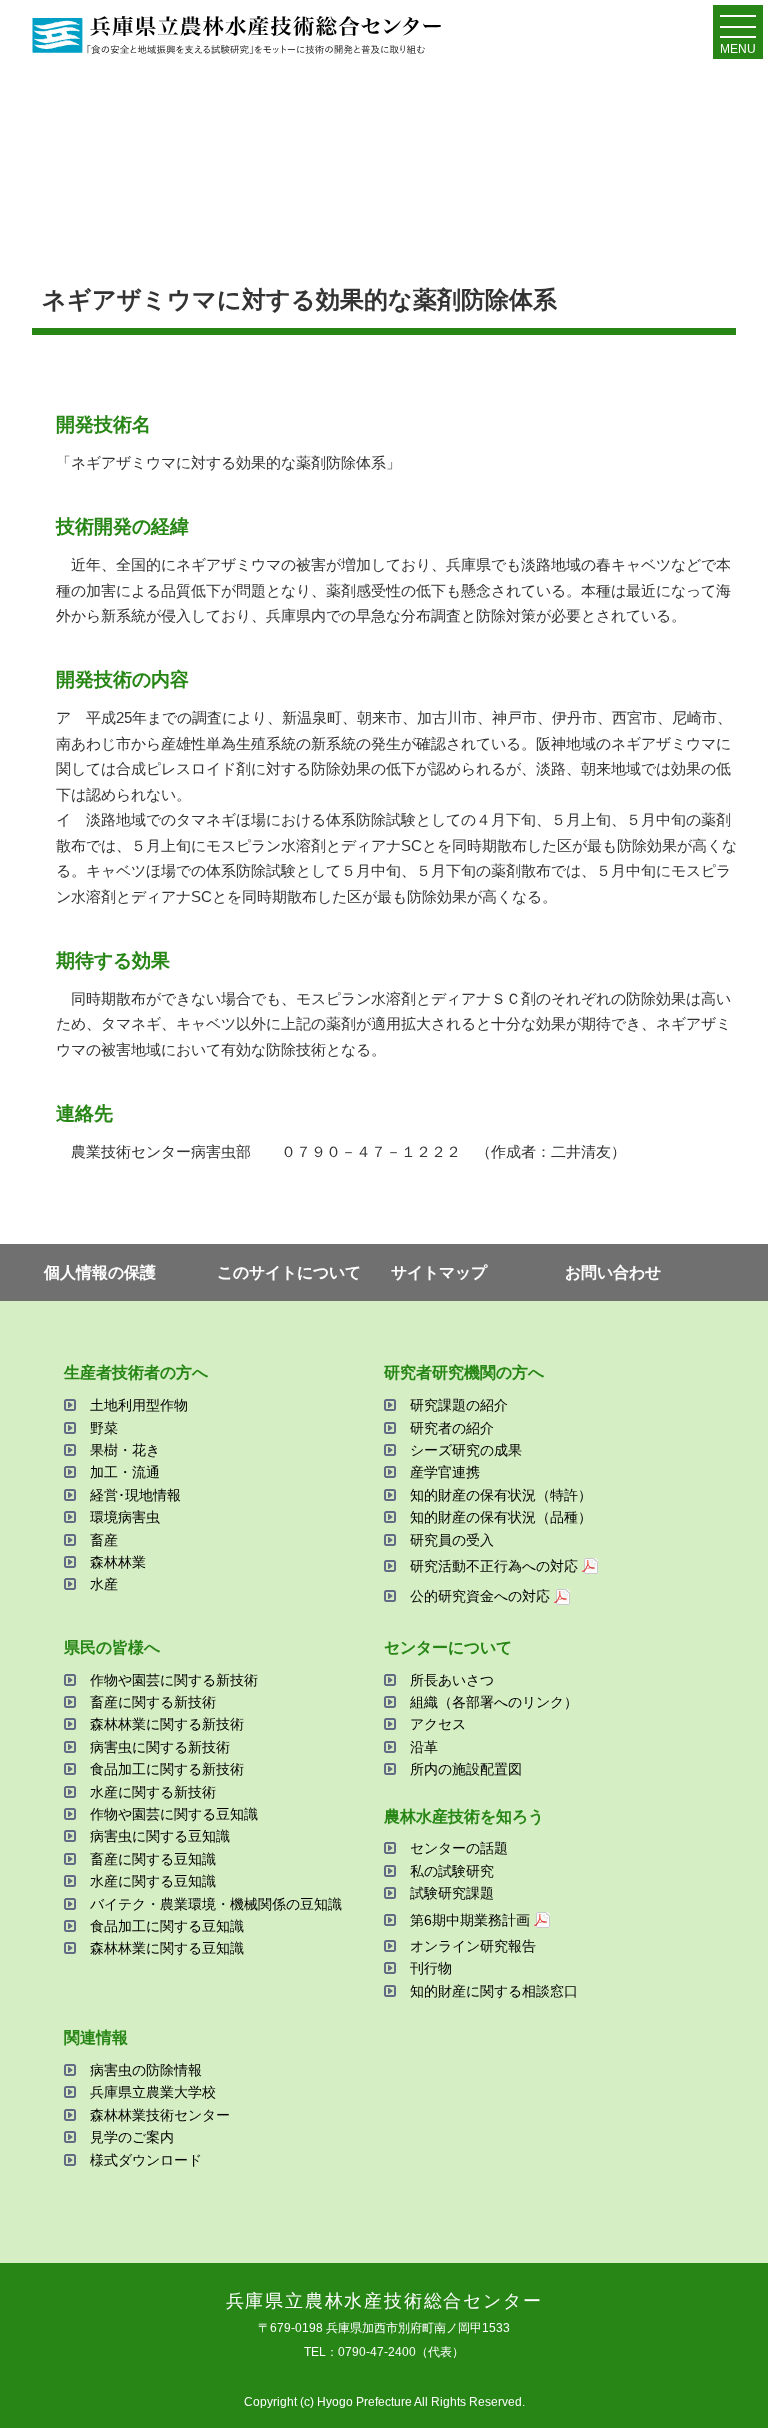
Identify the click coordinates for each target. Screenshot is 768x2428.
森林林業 (118, 1562)
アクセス (438, 1724)
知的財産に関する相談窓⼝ (494, 1991)
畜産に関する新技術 (153, 1702)
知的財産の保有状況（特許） (501, 1495)
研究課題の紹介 (459, 1405)
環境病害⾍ (125, 1517)
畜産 (104, 1540)
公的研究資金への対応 (480, 1596)
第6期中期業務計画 (470, 1920)
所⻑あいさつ (452, 1680)
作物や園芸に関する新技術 (174, 1680)
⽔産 (104, 1584)
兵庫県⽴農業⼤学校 (153, 2092)
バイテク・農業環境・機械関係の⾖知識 (216, 1904)
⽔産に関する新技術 (153, 1792)
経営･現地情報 (135, 1495)
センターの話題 (459, 1848)
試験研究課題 (452, 1893)
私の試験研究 (452, 1871)
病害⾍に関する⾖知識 (160, 1836)
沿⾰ (424, 1747)
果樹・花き (125, 1450)
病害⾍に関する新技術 (160, 1747)
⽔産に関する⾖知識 (153, 1881)
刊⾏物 (431, 1968)
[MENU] (738, 31)
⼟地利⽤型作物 (139, 1405)
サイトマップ (439, 1272)
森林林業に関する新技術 (167, 1724)
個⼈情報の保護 (100, 1272)
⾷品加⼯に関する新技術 (167, 1769)
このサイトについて (289, 1272)
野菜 (104, 1428)
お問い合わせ (613, 1272)
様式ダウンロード (146, 2160)
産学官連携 (445, 1472)
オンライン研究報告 (473, 1946)
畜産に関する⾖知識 (153, 1859)
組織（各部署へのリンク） (494, 1702)
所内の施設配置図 (466, 1769)
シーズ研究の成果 (466, 1450)
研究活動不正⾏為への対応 (494, 1566)
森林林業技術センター (160, 2115)
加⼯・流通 (125, 1472)
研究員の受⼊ (452, 1540)
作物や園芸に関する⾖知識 (174, 1814)
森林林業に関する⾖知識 (167, 1948)
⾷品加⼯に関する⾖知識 (167, 1926)
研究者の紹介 (452, 1428)
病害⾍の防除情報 (146, 2070)
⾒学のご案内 (132, 2137)
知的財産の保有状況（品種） (501, 1517)
